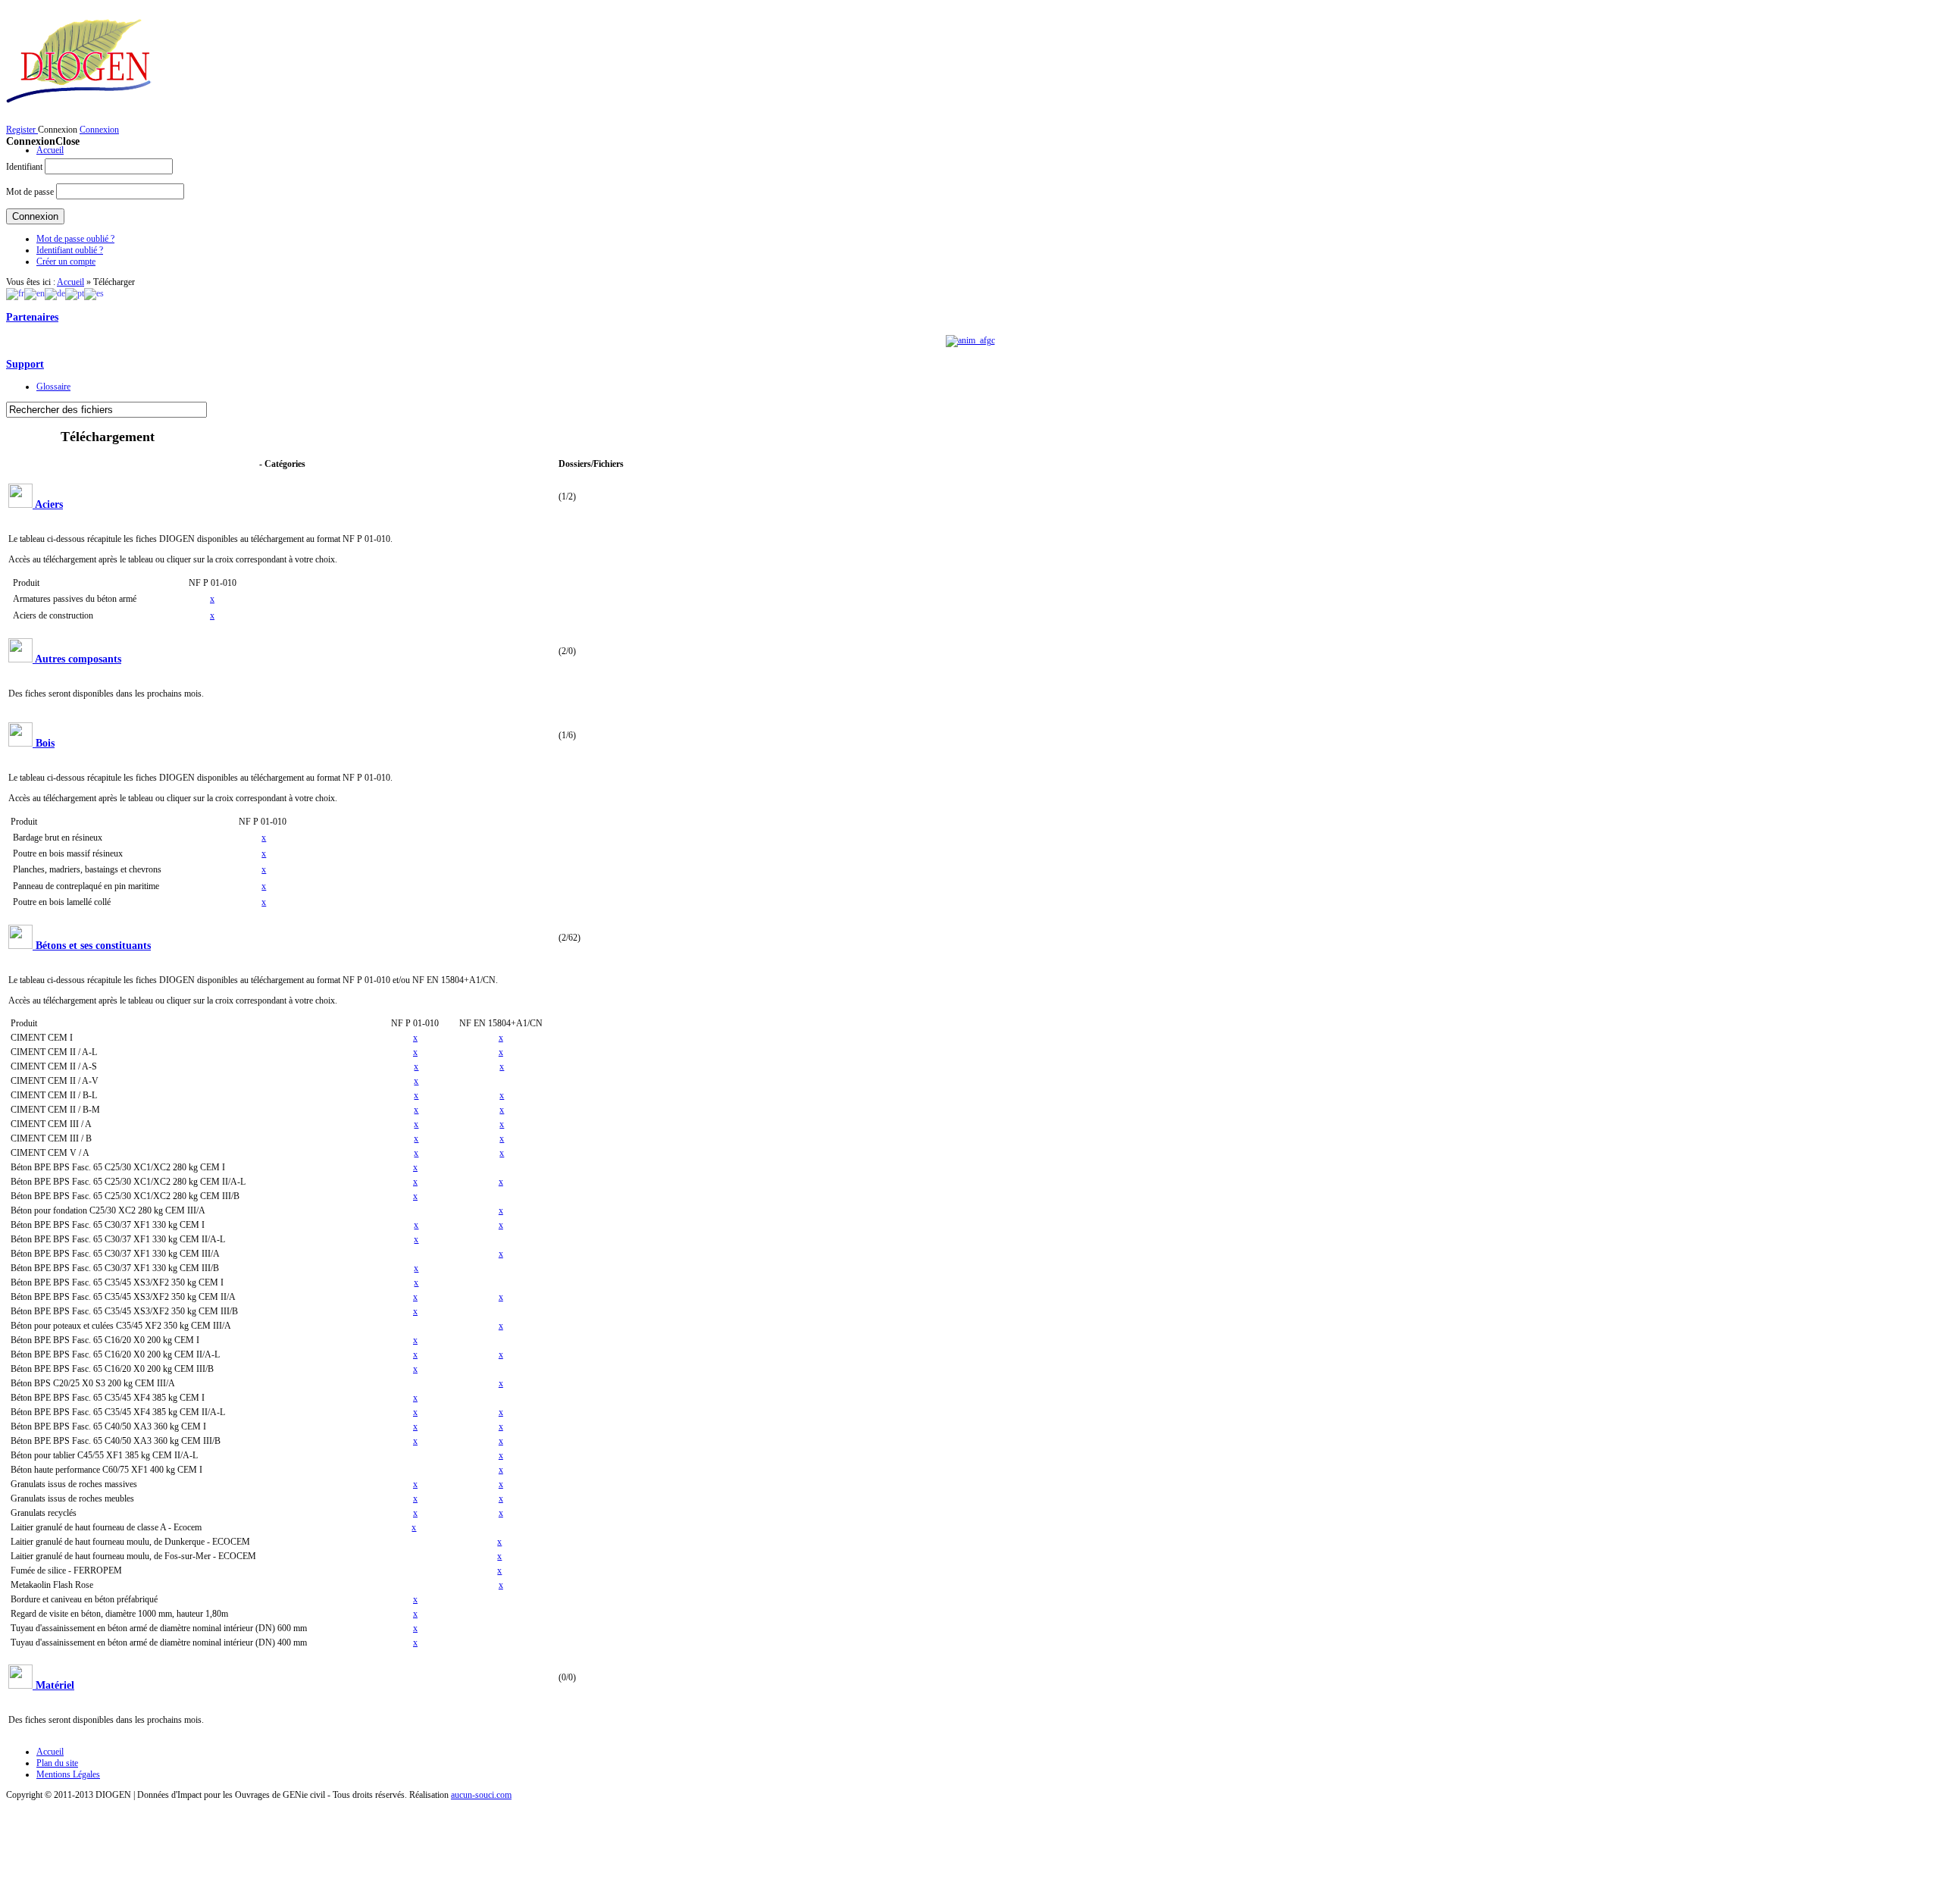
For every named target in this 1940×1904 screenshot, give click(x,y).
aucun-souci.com (481, 1795)
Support (25, 364)
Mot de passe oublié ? (75, 239)
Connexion (99, 130)
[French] (15, 293)
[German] (55, 293)
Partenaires (32, 317)
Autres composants (78, 659)
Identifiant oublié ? (70, 250)
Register (22, 130)
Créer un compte (66, 261)
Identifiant (24, 167)
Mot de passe (30, 192)
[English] (34, 293)
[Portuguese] (75, 293)
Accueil (70, 282)
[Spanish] (94, 293)
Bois (45, 743)
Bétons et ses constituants (93, 945)
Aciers (49, 504)
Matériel (55, 1685)
